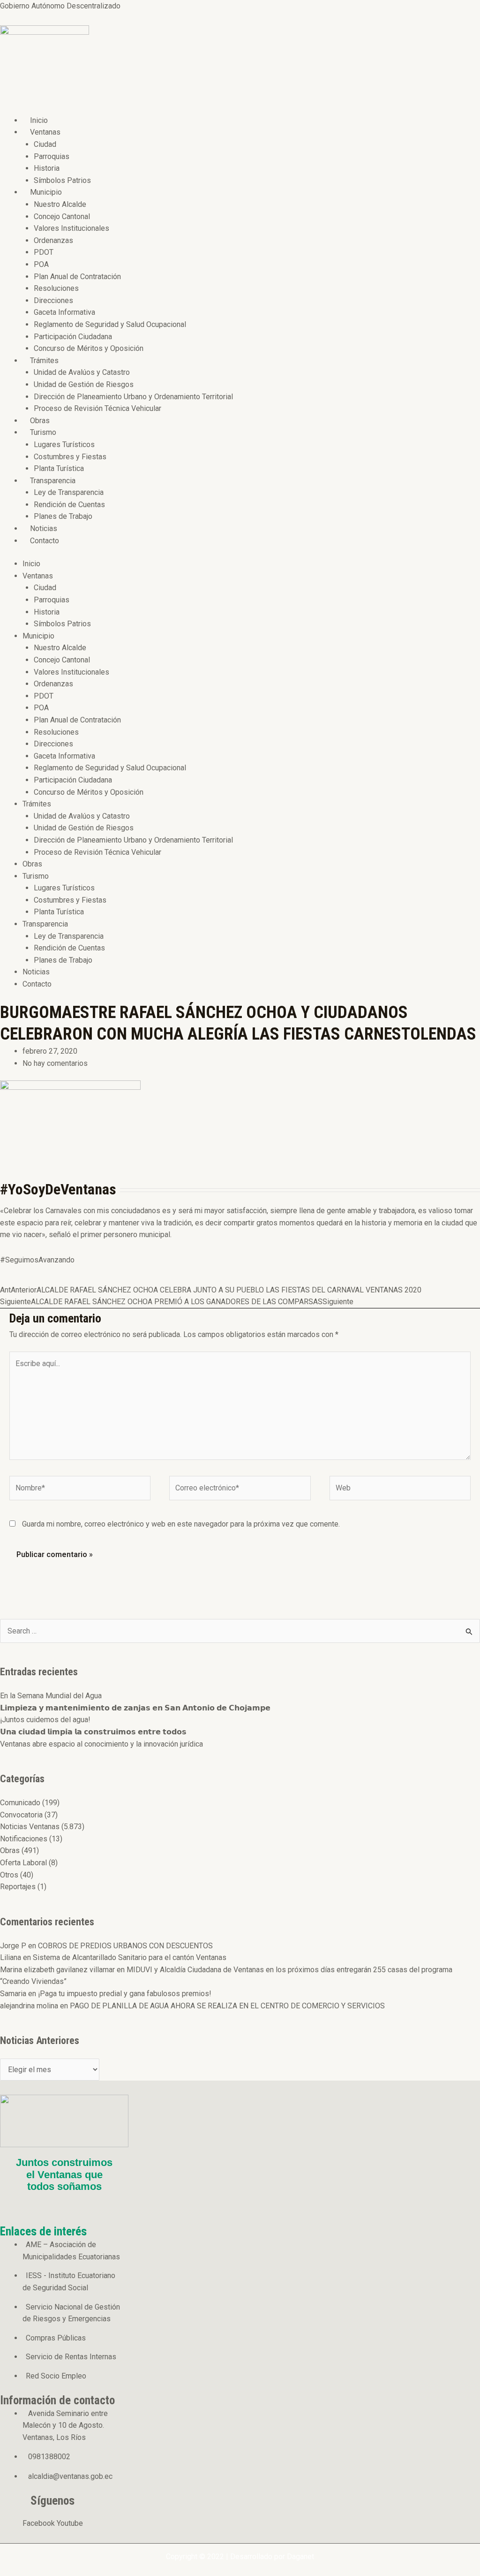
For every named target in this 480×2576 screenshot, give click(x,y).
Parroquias (52, 156)
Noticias (44, 528)
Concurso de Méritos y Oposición (89, 348)
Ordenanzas (53, 240)
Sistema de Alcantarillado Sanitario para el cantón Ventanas (130, 1957)
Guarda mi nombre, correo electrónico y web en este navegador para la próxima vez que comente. (181, 1524)
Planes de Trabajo (63, 516)
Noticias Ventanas (30, 1827)
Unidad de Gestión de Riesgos (84, 384)
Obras (40, 421)
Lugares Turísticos (64, 445)
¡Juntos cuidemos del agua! (45, 1720)
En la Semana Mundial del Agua (51, 1696)
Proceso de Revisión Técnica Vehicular (97, 408)
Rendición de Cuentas (69, 505)
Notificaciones (24, 1839)
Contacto (45, 541)
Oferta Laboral (23, 1863)
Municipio (46, 192)
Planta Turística (59, 468)
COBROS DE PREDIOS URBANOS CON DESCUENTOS (125, 1946)
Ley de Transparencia (69, 492)
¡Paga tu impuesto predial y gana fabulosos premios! (125, 1994)
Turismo (43, 432)
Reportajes (18, 1887)
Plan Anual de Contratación (77, 277)
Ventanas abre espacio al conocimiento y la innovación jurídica (101, 1744)
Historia (47, 168)
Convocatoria (21, 1815)
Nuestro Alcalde (60, 204)
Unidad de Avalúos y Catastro (82, 372)
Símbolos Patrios (62, 180)
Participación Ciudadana (73, 337)
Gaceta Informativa (64, 312)
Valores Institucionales (71, 228)
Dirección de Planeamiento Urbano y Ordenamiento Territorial (133, 397)
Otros (9, 1875)
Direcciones (53, 300)
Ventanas (45, 132)
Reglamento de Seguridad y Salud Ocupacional (110, 324)
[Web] (400, 1490)
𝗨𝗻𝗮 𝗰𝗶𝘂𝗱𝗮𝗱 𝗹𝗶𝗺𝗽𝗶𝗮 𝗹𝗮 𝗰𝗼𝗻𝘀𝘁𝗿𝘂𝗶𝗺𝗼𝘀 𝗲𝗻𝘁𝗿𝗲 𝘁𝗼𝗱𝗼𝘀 (93, 1732)
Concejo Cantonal (62, 217)
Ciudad (45, 144)
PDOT (44, 252)
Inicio (39, 120)
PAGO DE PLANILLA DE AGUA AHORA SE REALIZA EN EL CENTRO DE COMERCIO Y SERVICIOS (227, 2006)
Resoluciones (56, 288)
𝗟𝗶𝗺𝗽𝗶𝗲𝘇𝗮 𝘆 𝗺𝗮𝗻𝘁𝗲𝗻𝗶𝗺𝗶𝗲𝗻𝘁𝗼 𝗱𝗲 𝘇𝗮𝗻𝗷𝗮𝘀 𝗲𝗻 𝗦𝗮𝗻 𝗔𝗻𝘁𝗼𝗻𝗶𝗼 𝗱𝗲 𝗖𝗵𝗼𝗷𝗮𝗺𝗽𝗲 (135, 1708)
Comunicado (20, 1803)
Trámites (44, 361)
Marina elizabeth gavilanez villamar (57, 1970)
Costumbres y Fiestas (70, 457)
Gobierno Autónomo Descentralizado (60, 6)
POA (41, 264)
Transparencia (53, 481)
